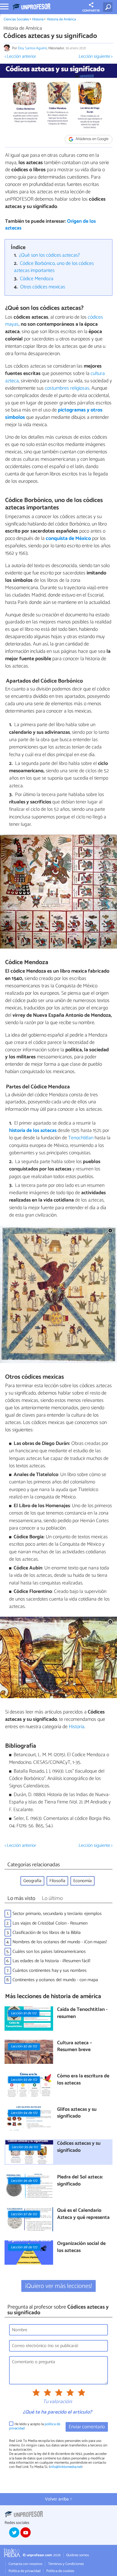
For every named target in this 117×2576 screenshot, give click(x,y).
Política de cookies (60, 2571)
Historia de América (61, 19)
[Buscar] (109, 7)
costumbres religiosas (67, 388)
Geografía (32, 1881)
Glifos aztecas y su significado (77, 2113)
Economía (82, 1881)
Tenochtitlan (81, 1138)
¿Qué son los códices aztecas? (49, 255)
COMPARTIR (91, 11)
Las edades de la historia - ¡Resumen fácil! (51, 1961)
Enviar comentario (87, 2427)
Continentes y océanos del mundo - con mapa (55, 1980)
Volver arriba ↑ (58, 2499)
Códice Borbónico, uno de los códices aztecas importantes (54, 267)
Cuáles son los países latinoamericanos (49, 1952)
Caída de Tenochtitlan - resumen (82, 2013)
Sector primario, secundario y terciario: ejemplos (57, 1914)
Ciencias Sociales (16, 19)
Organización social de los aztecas (81, 2247)
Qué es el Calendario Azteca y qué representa (83, 2214)
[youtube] (26, 2532)
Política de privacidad (25, 2571)
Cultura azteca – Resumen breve (75, 2047)
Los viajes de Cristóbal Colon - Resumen (50, 1923)
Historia (38, 19)
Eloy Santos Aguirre (32, 48)
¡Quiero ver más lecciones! (59, 2286)
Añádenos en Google (92, 139)
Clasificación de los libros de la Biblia (47, 1933)
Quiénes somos (78, 2555)
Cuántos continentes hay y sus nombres (50, 1971)
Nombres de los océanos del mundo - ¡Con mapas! (60, 1942)
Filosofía (57, 1881)
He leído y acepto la (35, 2426)
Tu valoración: (58, 2402)
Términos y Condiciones (66, 2564)
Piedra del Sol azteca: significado (80, 2181)
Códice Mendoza (37, 279)
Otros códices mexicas (43, 287)
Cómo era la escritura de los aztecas (83, 2080)
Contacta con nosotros (25, 2564)
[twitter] (14, 2532)
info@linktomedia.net (66, 2467)
